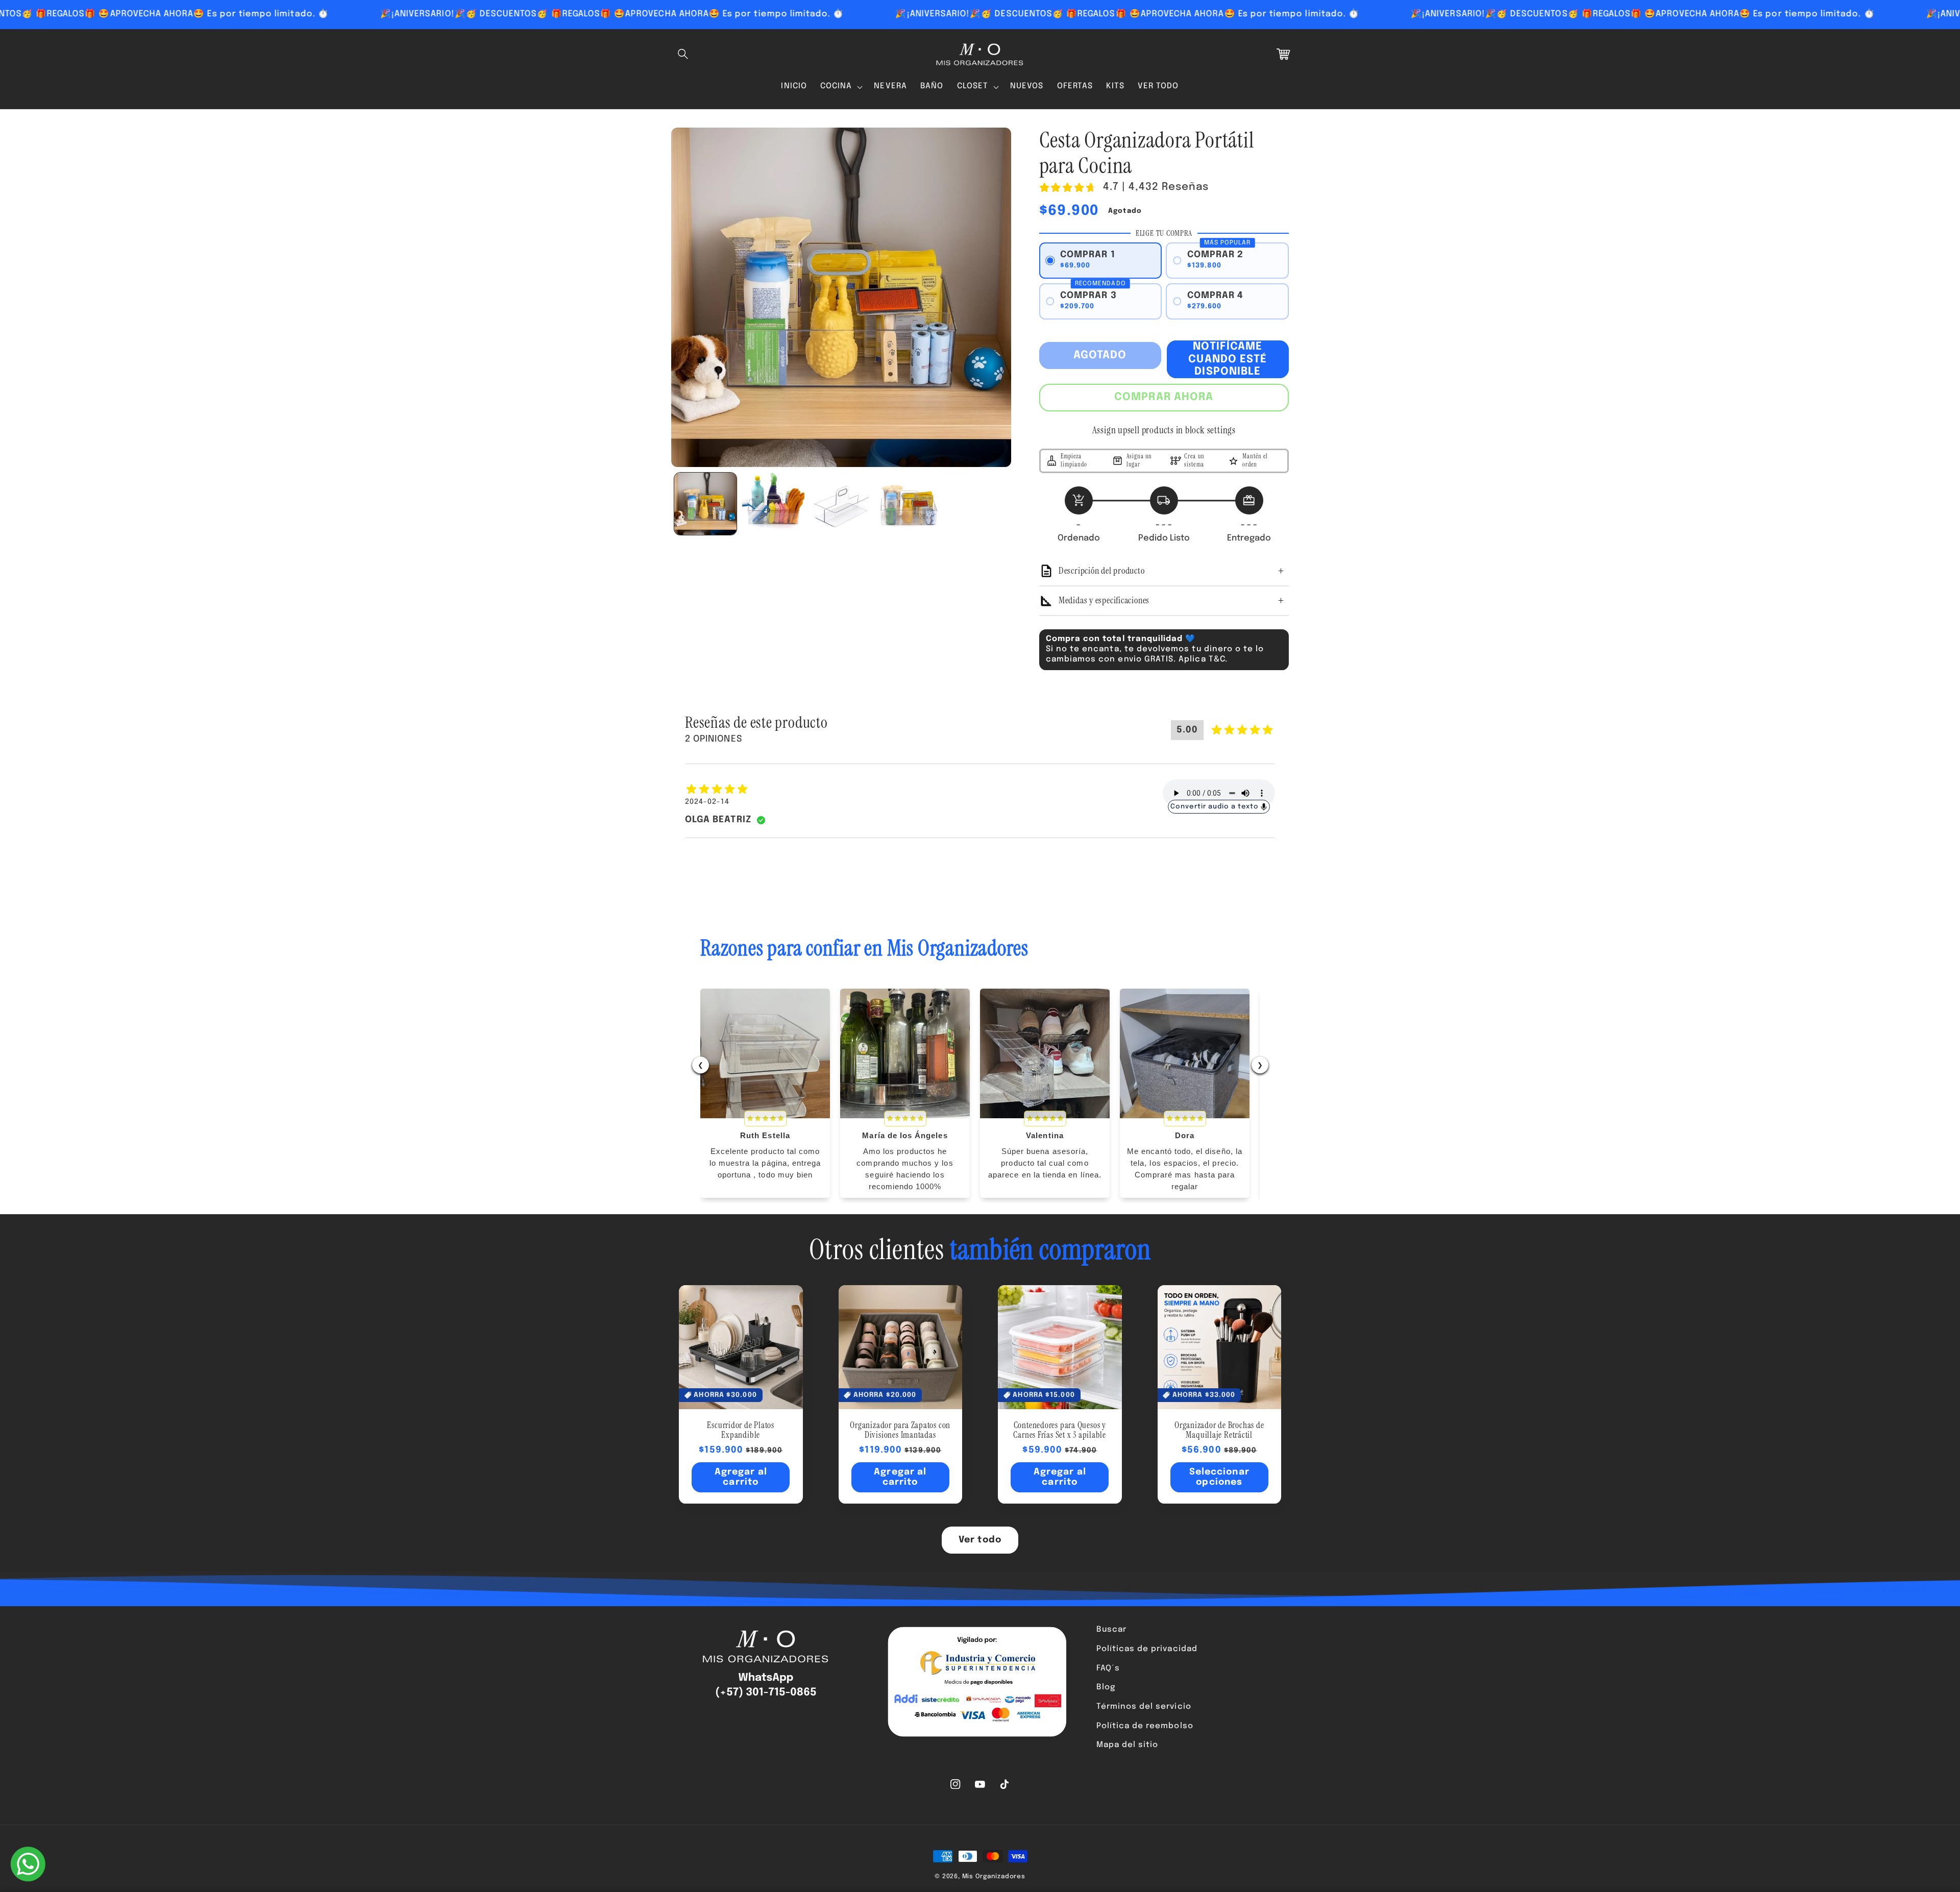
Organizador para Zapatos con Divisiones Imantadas (900, 1431)
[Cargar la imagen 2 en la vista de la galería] (773, 504)
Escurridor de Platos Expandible (741, 1431)
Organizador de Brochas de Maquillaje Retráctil (1219, 1431)
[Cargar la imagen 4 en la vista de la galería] (909, 504)
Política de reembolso (1145, 1726)
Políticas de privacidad (1147, 1649)
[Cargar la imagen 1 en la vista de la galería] (705, 504)
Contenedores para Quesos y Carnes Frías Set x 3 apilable (1060, 1431)
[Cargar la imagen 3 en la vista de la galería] (841, 504)
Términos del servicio (1144, 1707)
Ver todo (980, 1540)
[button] (683, 54)
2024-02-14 (707, 802)
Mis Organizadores (994, 1876)
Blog (1106, 1687)
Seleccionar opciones (1219, 1477)
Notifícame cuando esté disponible (1228, 359)
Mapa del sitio (1128, 1745)
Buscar (1111, 1630)
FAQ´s (1108, 1668)
